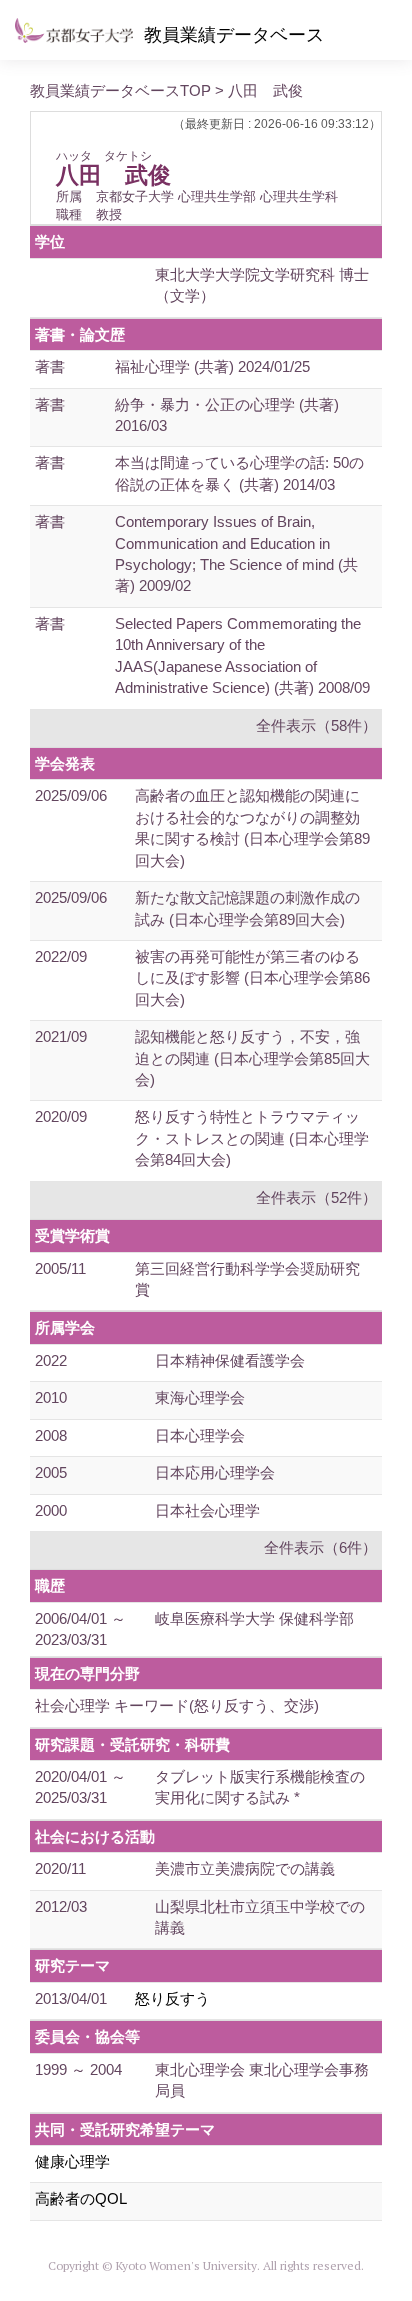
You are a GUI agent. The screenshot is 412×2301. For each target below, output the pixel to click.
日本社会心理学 (207, 1510)
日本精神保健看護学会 (230, 1360)
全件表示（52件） (316, 1197)
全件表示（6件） (320, 1547)
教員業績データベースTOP (120, 90)
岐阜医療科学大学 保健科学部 (254, 1618)
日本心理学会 (200, 1435)
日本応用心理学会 (215, 1472)
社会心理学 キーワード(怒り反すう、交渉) (177, 1705)
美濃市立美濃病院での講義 (245, 1868)
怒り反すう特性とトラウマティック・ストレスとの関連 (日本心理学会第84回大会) (252, 1138)
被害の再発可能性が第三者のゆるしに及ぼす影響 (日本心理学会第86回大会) (252, 978)
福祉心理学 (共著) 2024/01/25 (212, 366)
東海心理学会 (200, 1397)
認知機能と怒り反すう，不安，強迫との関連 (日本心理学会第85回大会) (252, 1058)
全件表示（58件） (316, 725)
